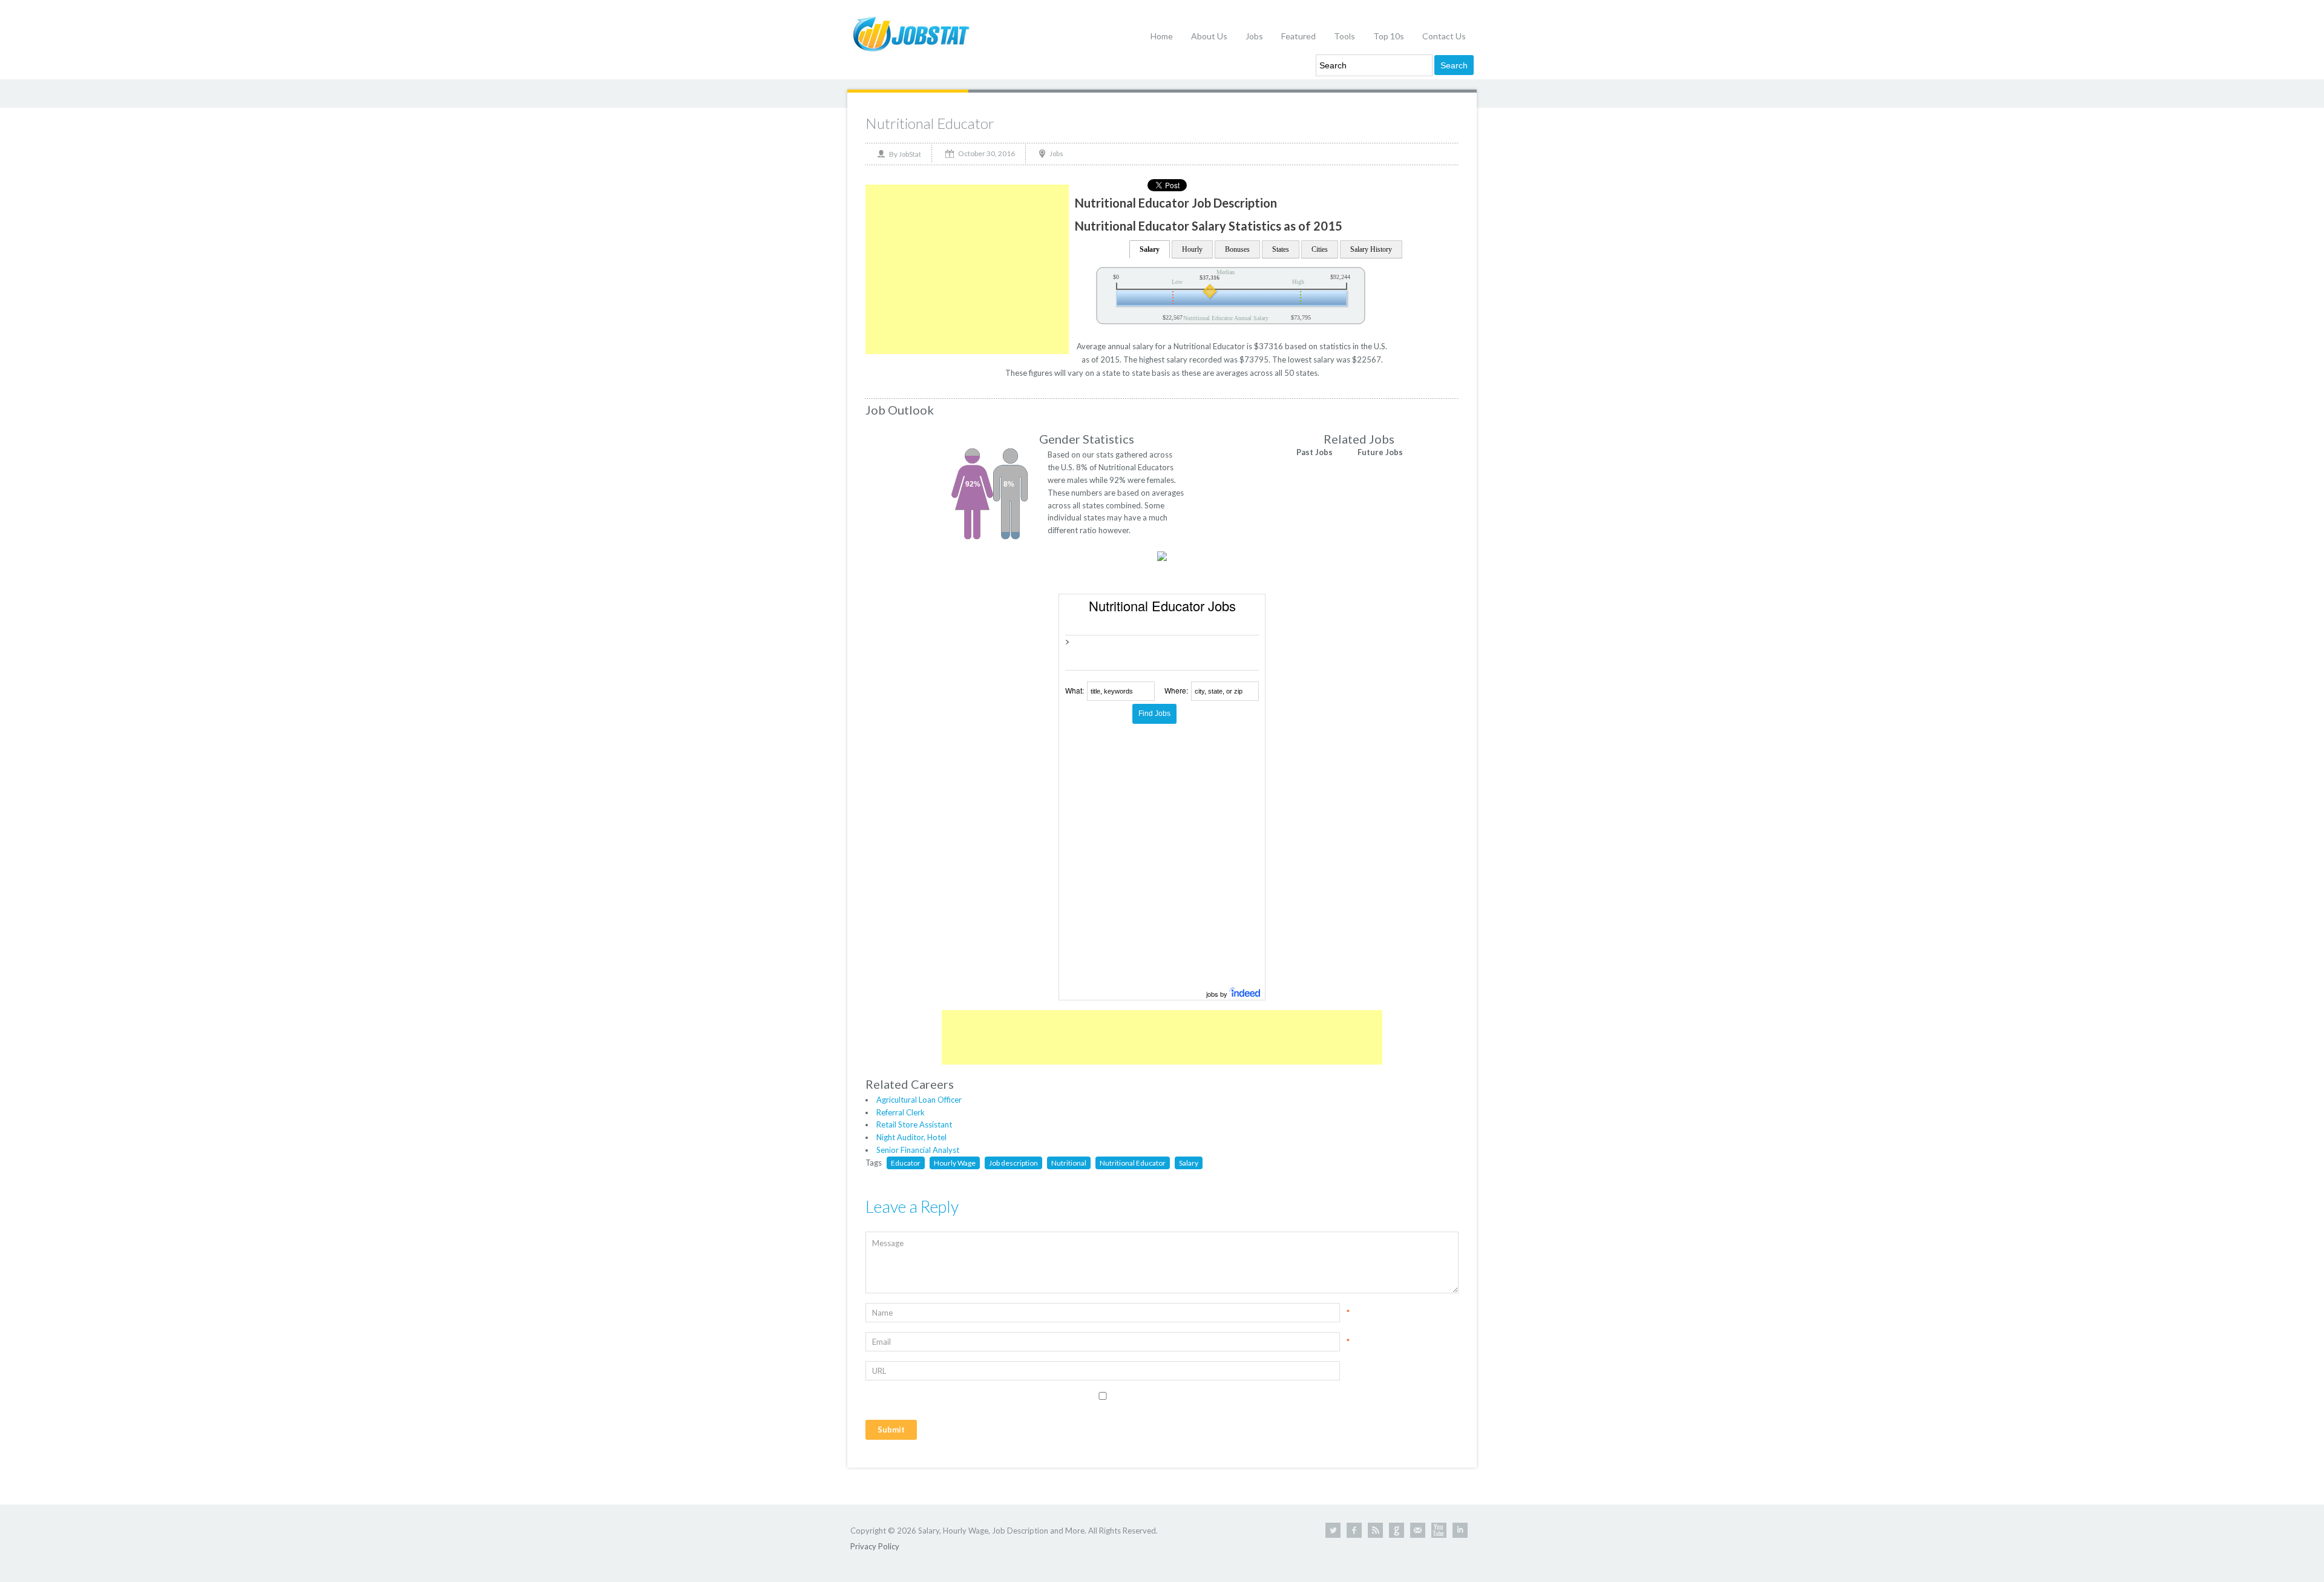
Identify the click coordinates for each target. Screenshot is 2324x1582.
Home (1162, 36)
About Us (1209, 36)
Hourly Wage (955, 1163)
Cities (1320, 249)
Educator (906, 1163)
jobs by (1218, 994)
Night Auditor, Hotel (911, 1137)
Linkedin (1460, 1530)
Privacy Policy (875, 1546)
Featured (1298, 36)
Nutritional (1069, 1163)
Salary (1150, 249)
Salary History (1371, 249)
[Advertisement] (967, 269)
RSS (1375, 1530)
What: (1075, 690)
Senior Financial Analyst (918, 1150)
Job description (1013, 1163)
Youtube (1439, 1530)
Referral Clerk (901, 1112)
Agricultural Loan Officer (919, 1100)
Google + (1397, 1530)
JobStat (910, 154)
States (1281, 249)
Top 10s (1389, 36)
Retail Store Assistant (914, 1124)
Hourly (1192, 249)
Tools (1344, 36)
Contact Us (1444, 36)
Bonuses (1237, 249)
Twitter (1333, 1530)
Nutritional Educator (930, 123)
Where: (1176, 690)
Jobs (1254, 36)
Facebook (1354, 1530)
